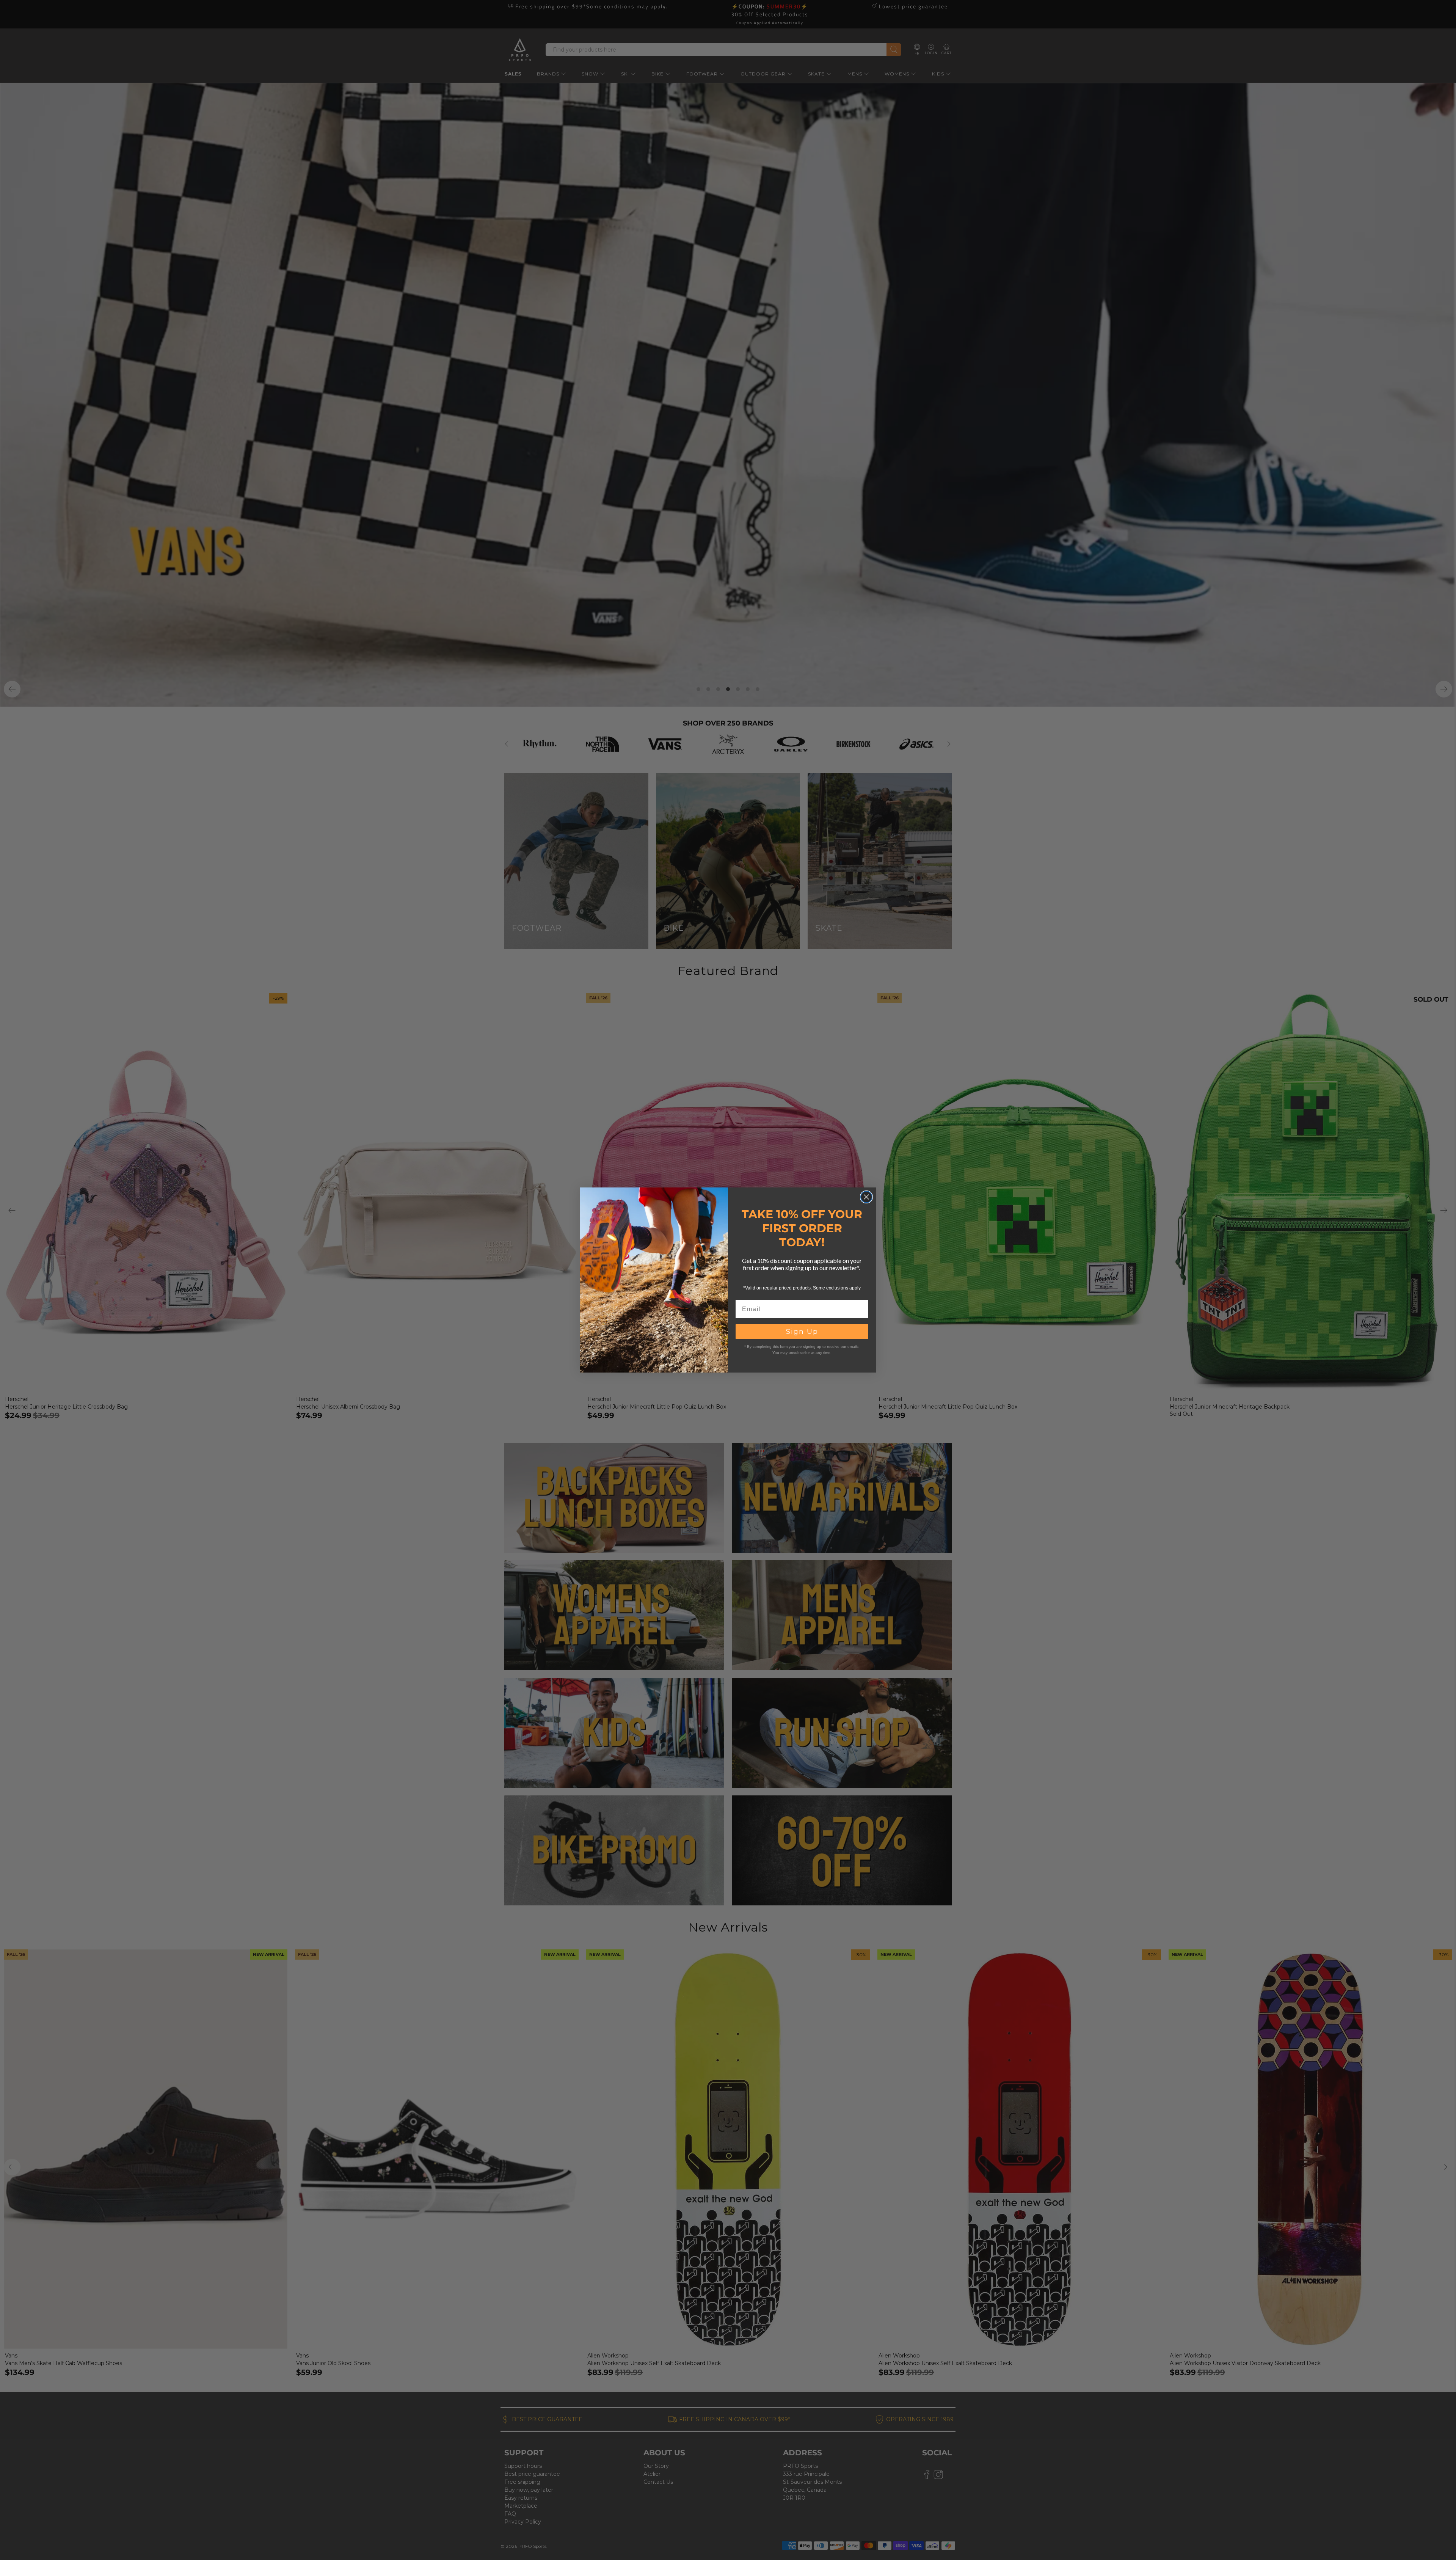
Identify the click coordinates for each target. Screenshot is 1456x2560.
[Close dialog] (866, 1197)
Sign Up (802, 1332)
